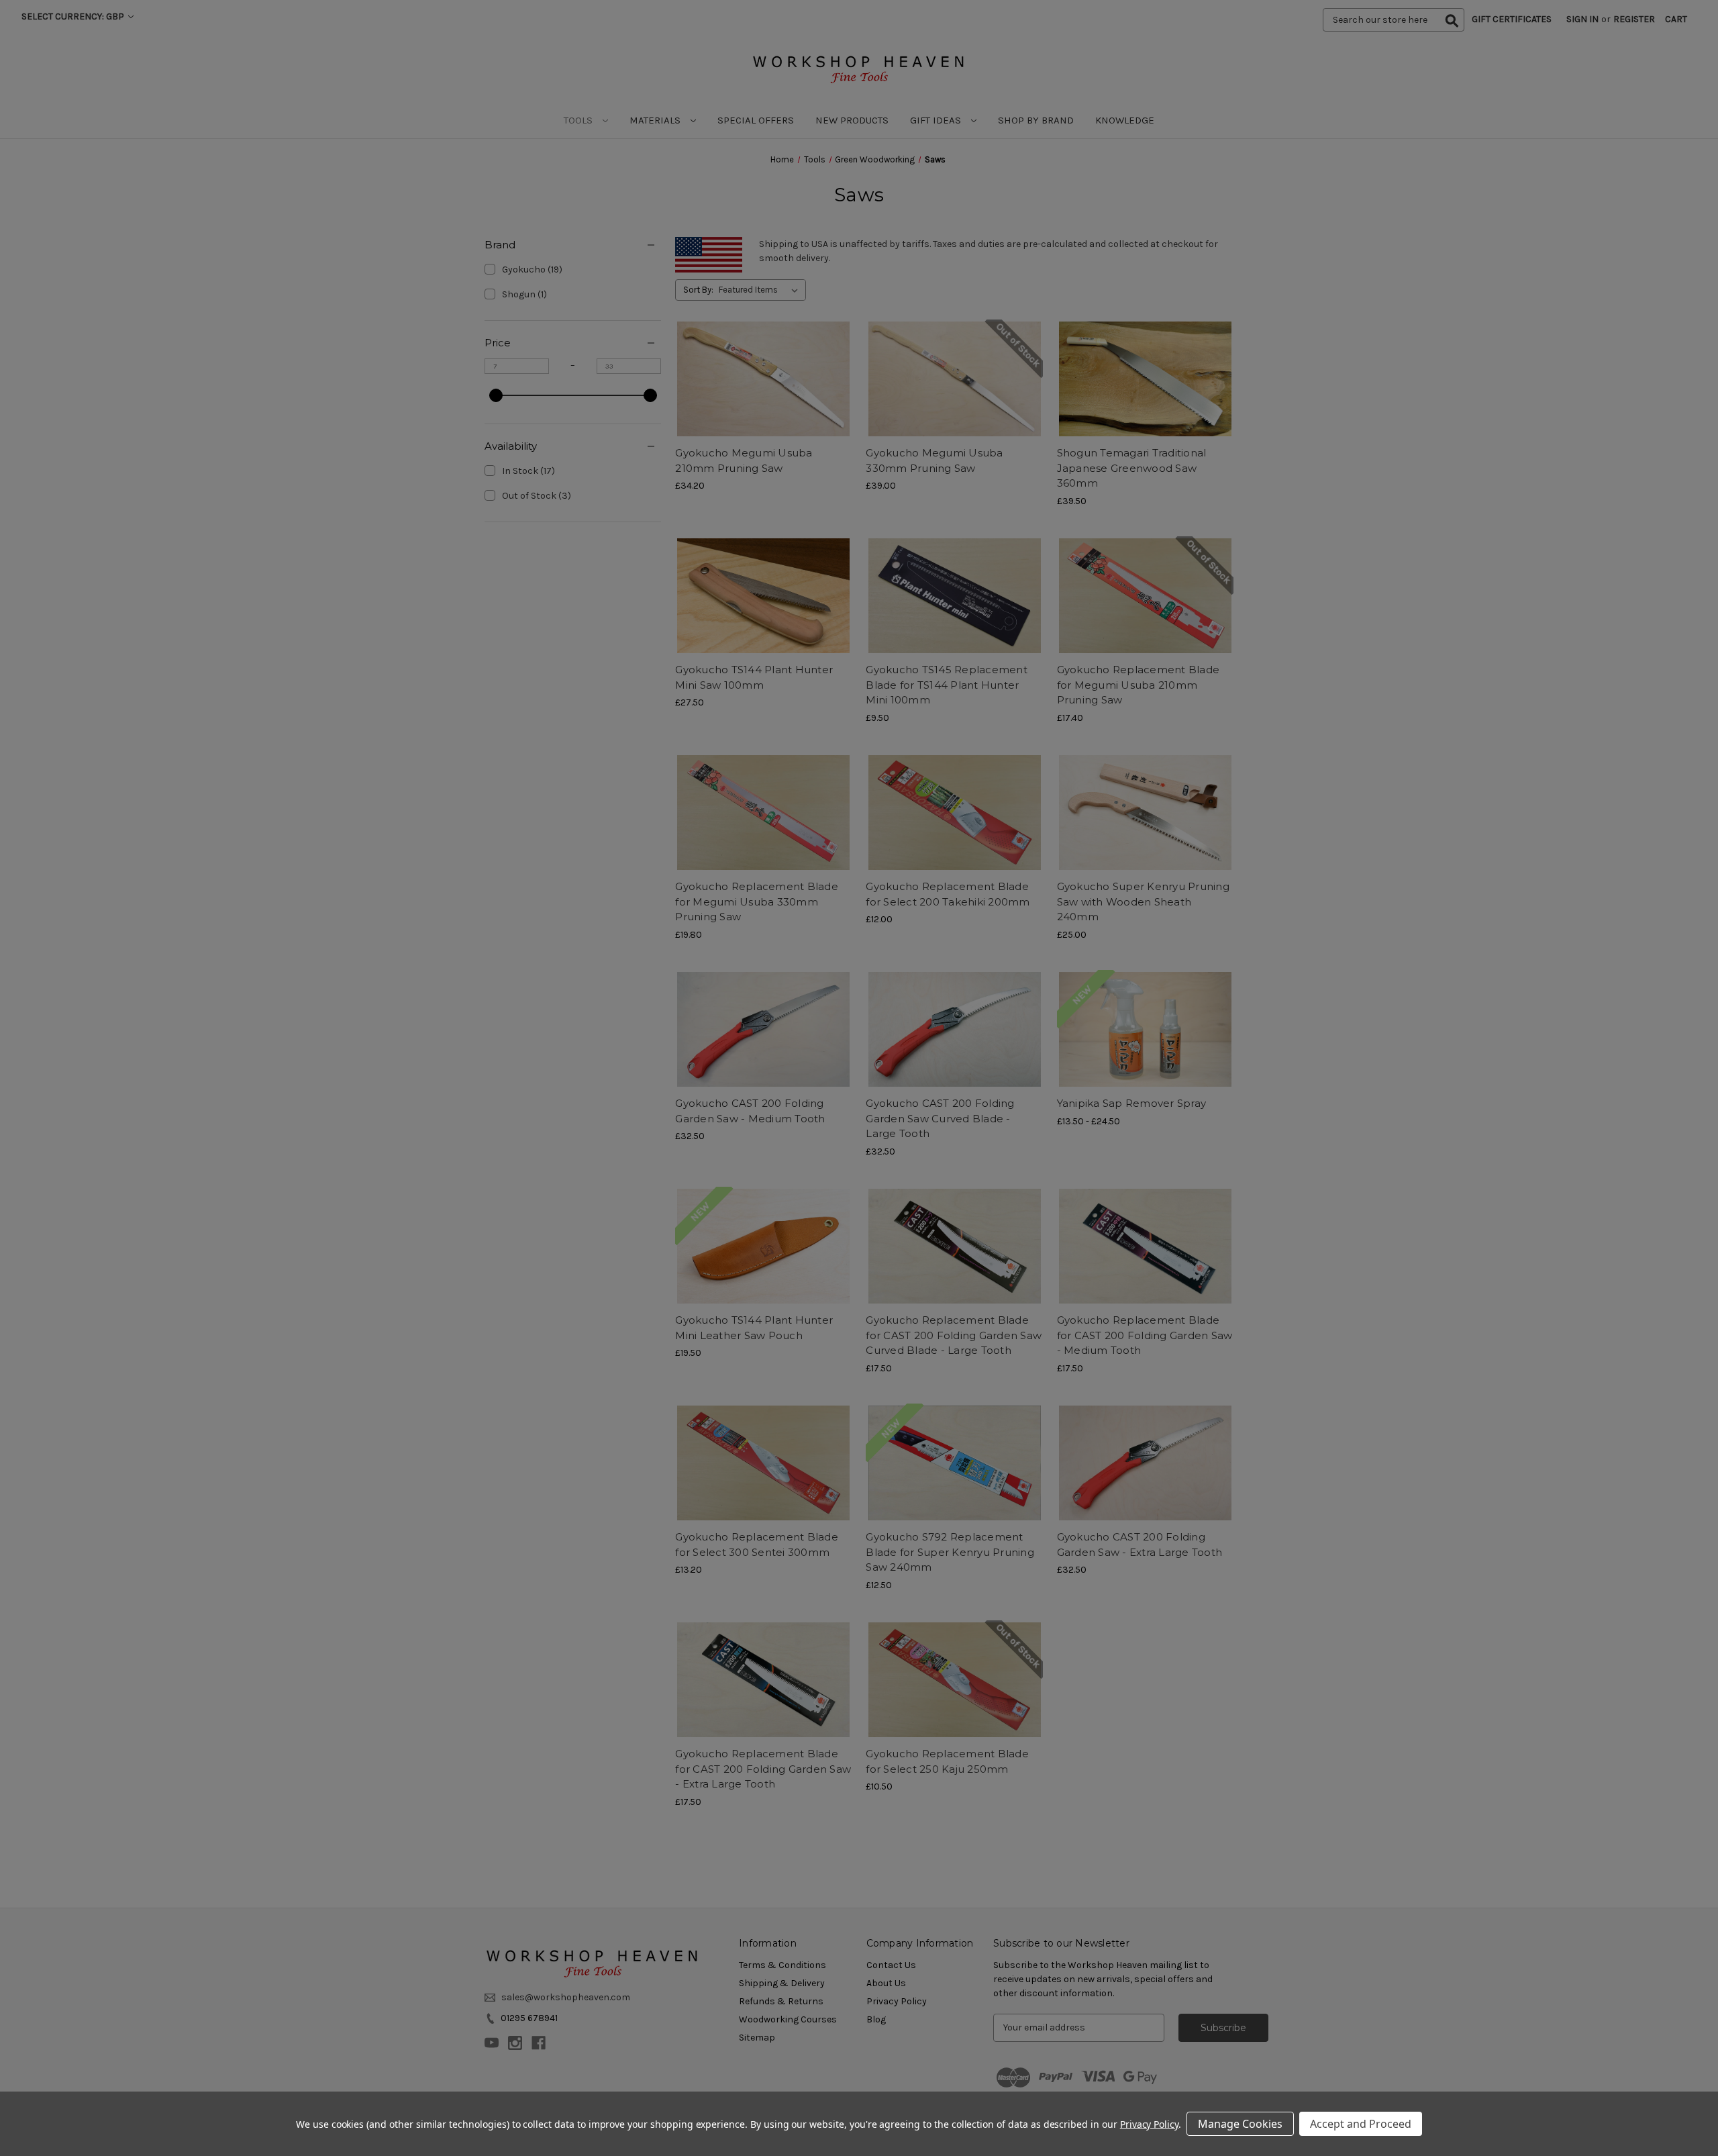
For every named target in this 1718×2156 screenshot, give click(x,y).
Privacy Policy (1149, 2124)
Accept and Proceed (1361, 2124)
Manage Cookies (1240, 2124)
